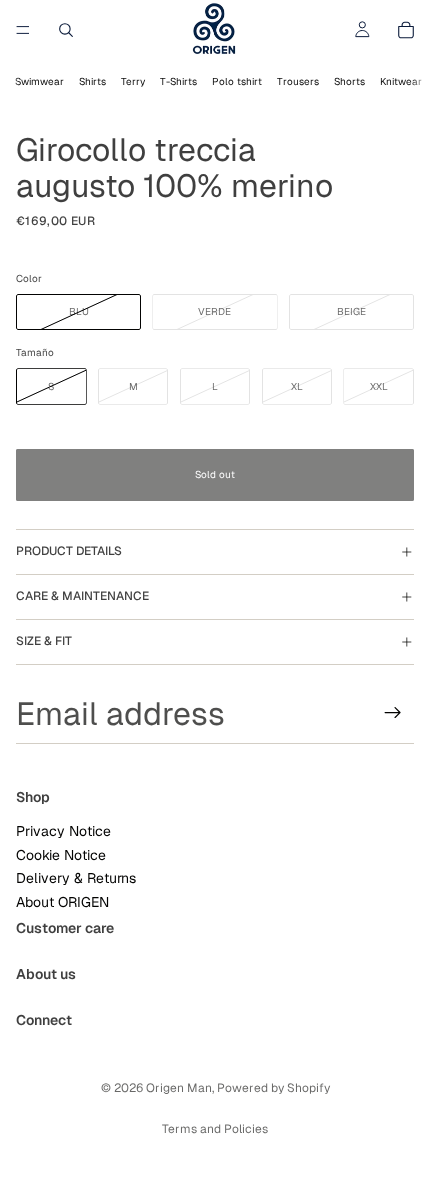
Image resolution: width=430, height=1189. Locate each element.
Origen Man (179, 1088)
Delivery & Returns (76, 878)
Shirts (92, 81)
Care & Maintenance (82, 596)
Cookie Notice (61, 854)
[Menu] (23, 30)
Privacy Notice (63, 831)
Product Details (69, 551)
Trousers (298, 81)
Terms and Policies (215, 1129)
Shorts (349, 81)
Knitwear (401, 81)
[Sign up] (393, 713)
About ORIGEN (62, 901)
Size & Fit (44, 641)
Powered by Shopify (273, 1088)
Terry (133, 81)
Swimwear (39, 81)
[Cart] (406, 30)
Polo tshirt (237, 81)
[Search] (66, 30)
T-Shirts (178, 81)
